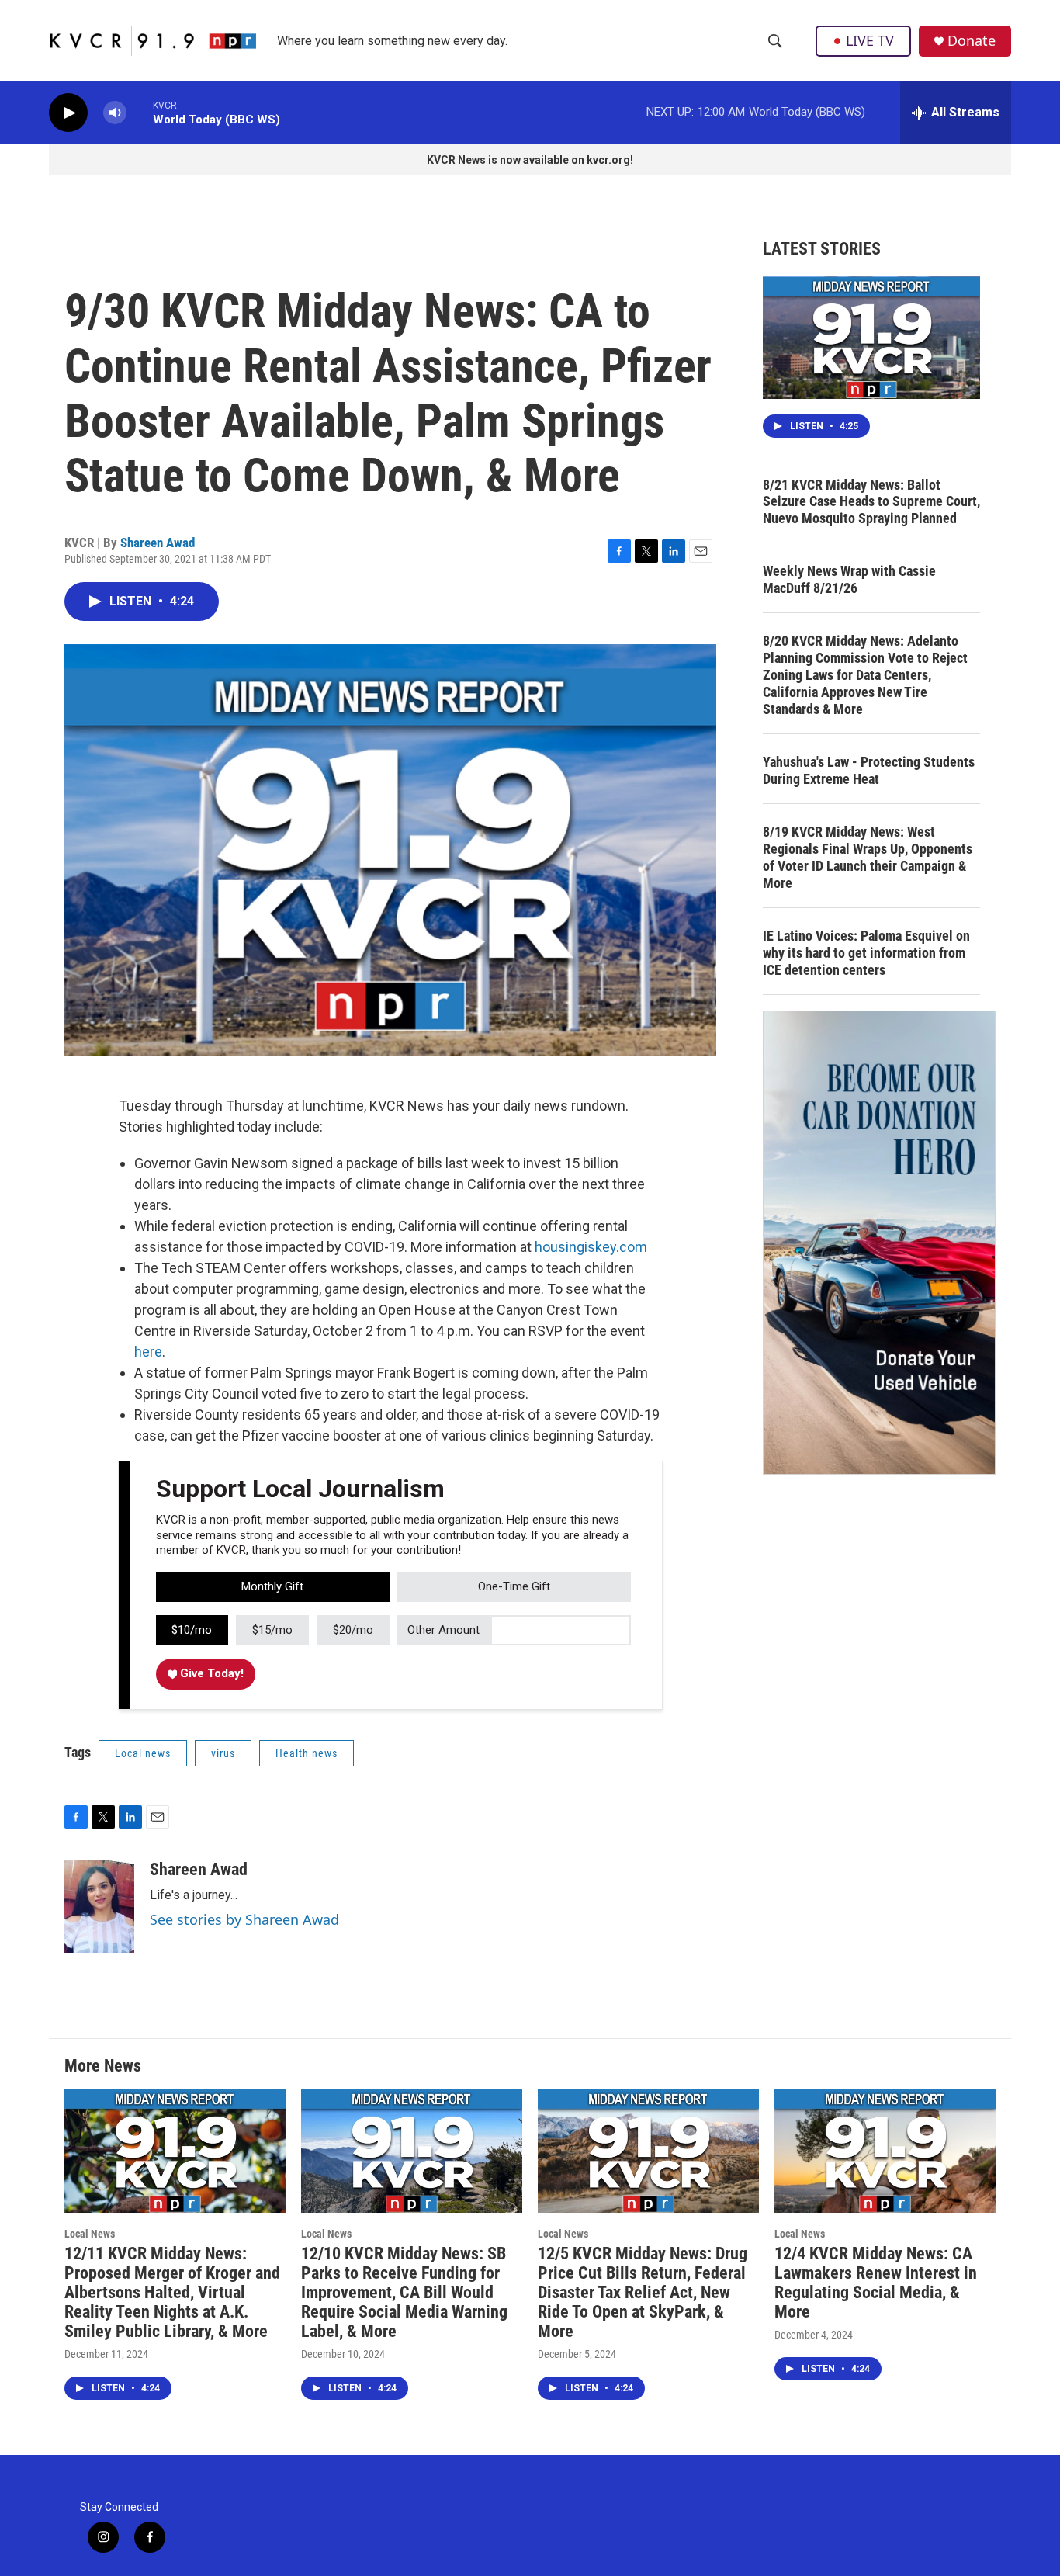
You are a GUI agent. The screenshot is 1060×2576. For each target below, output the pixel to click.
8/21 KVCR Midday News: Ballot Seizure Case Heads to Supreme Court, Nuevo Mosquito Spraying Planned (871, 502)
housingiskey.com (591, 1247)
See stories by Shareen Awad (244, 1919)
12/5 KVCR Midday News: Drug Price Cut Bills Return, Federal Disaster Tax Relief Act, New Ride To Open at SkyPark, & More (643, 2292)
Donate (972, 41)
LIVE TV (870, 40)
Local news (143, 1753)
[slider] (140, 112)
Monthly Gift (272, 1586)
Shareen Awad (158, 543)
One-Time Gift (514, 1586)
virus (223, 1753)
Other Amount (443, 1630)
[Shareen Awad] (99, 1906)
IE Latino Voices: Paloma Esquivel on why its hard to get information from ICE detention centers (866, 953)
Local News (90, 2234)
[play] (68, 113)
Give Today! (210, 1673)
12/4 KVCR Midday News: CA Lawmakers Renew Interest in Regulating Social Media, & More (876, 2283)
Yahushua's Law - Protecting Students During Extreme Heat (869, 770)
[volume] (115, 113)
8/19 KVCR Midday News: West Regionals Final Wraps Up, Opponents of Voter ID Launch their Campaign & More (868, 857)
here (148, 1352)
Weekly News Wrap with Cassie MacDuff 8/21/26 (849, 579)
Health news (307, 1753)
